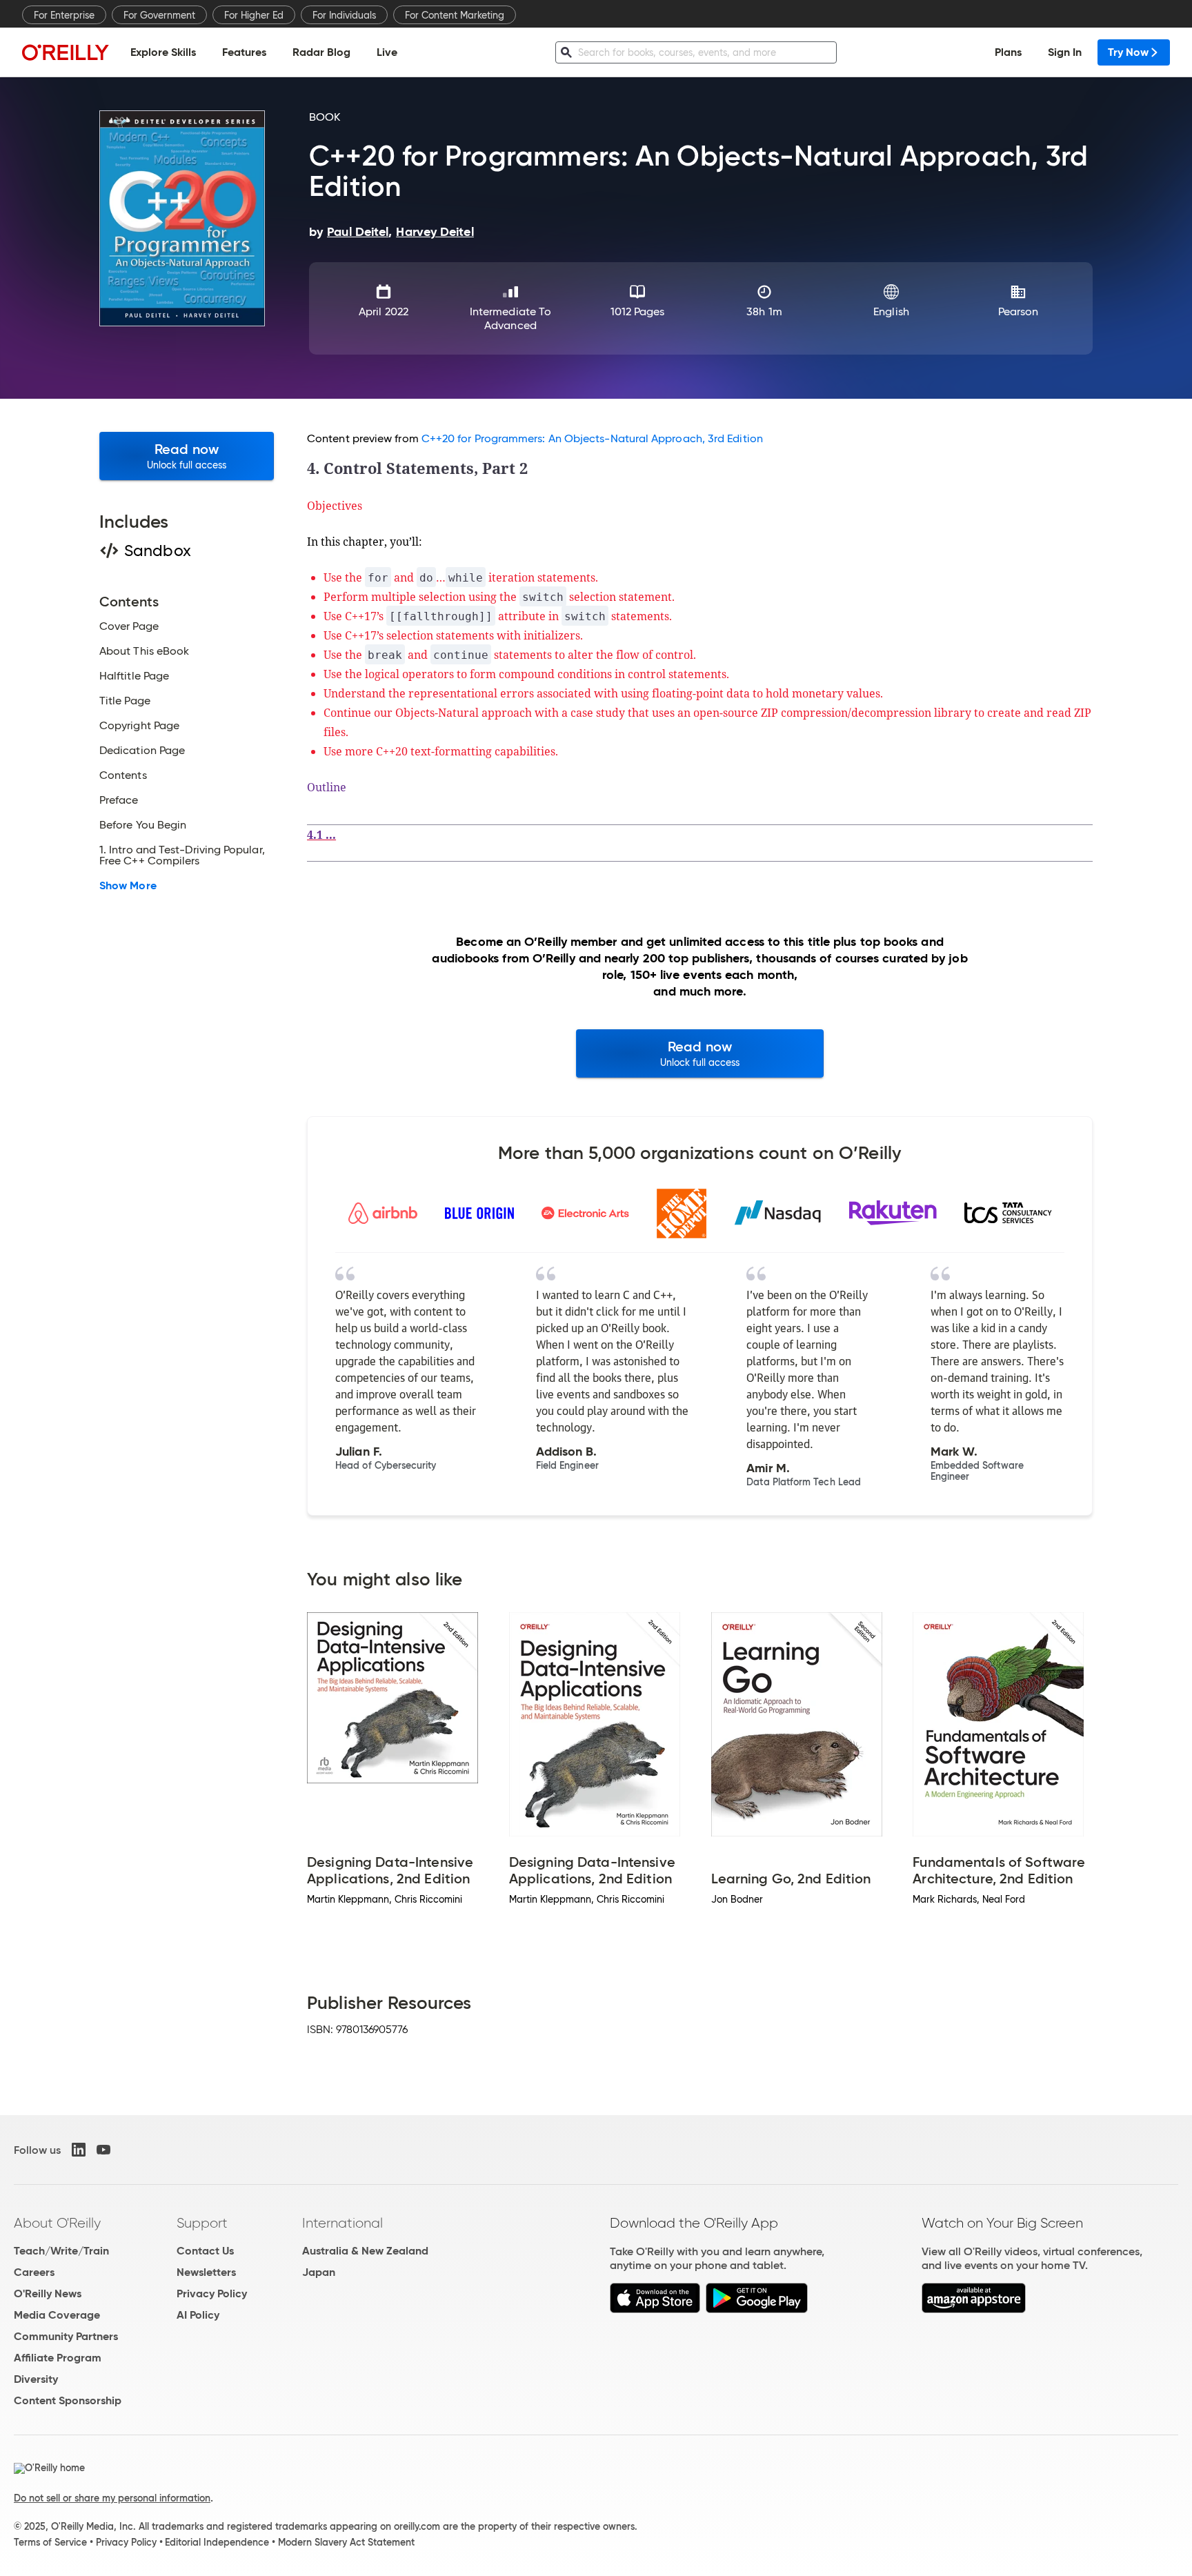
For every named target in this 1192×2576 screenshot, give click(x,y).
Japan (319, 2272)
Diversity (36, 2379)
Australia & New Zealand (365, 2251)
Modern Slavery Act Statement (346, 2542)
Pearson (1019, 311)
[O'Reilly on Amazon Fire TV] (974, 2309)
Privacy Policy (212, 2293)
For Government (159, 15)
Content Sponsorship (68, 2400)
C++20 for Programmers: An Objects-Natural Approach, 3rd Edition (592, 438)
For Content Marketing (455, 15)
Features (244, 52)
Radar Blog (321, 52)
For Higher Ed (254, 15)
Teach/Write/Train (61, 2251)
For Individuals (344, 15)
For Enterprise (64, 15)
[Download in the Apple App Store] (655, 2309)
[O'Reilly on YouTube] (103, 2150)
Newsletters (206, 2272)
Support (202, 2223)
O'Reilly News (48, 2293)
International (342, 2223)
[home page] (66, 52)
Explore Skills (163, 52)
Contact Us (205, 2251)
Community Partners (66, 2336)
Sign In (1065, 52)
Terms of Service (50, 2542)
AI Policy (198, 2315)
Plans (1008, 52)
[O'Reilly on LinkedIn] (79, 2150)
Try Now (1128, 52)
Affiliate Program (58, 2358)
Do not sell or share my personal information (112, 2498)
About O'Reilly (57, 2223)
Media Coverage (57, 2315)
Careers (34, 2272)
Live (387, 52)
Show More (128, 886)
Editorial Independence (217, 2542)
